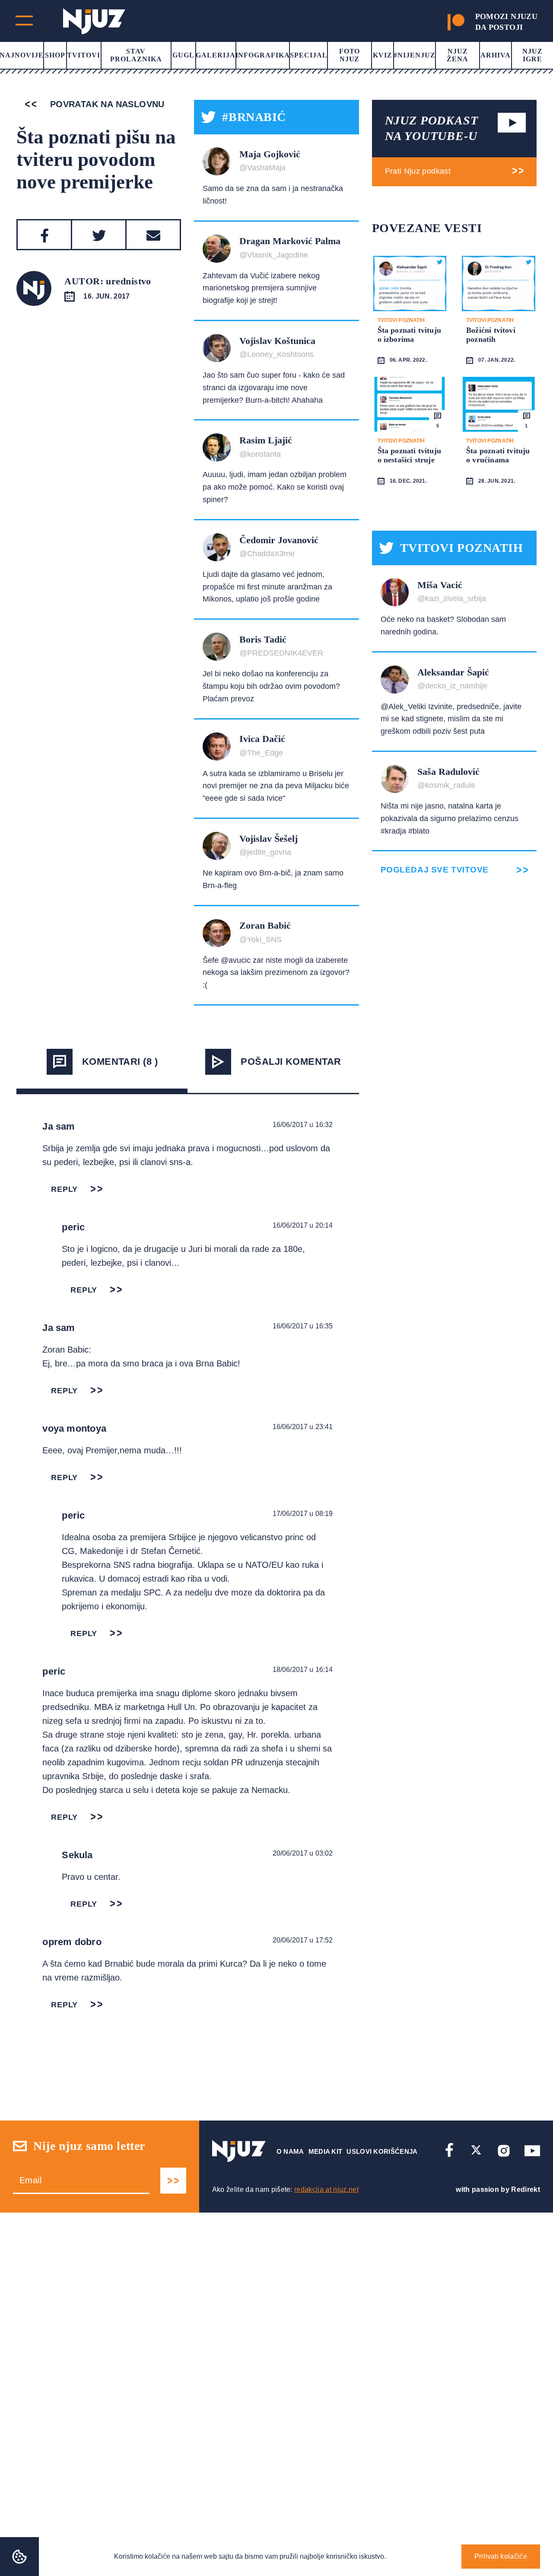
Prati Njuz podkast (418, 171)
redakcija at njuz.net (326, 2189)
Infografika (263, 55)
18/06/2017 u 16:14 (303, 1670)
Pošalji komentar (291, 1062)
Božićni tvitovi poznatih (491, 335)
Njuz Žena (458, 55)
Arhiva (496, 55)
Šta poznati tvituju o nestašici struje (409, 455)
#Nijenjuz (415, 55)
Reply (64, 1189)
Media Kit (326, 2151)
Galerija (216, 55)
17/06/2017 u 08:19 (303, 1514)
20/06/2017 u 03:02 (303, 1853)
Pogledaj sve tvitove (435, 870)
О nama (290, 2151)
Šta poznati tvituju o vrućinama (498, 455)
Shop (55, 55)
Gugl (183, 55)
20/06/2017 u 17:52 (303, 1940)
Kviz (383, 55)
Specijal (309, 55)
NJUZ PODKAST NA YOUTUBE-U (432, 128)
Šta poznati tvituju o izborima (409, 335)
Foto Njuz (350, 55)
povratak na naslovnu (106, 104)
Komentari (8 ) (120, 1062)
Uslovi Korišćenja (382, 2151)
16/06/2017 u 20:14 (303, 1225)
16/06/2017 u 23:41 (303, 1427)
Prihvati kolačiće (501, 2556)
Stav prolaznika (136, 55)
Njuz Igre (532, 55)
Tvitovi (84, 55)
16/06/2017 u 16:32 (303, 1125)
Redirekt (526, 2189)
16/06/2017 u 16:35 (303, 1326)
